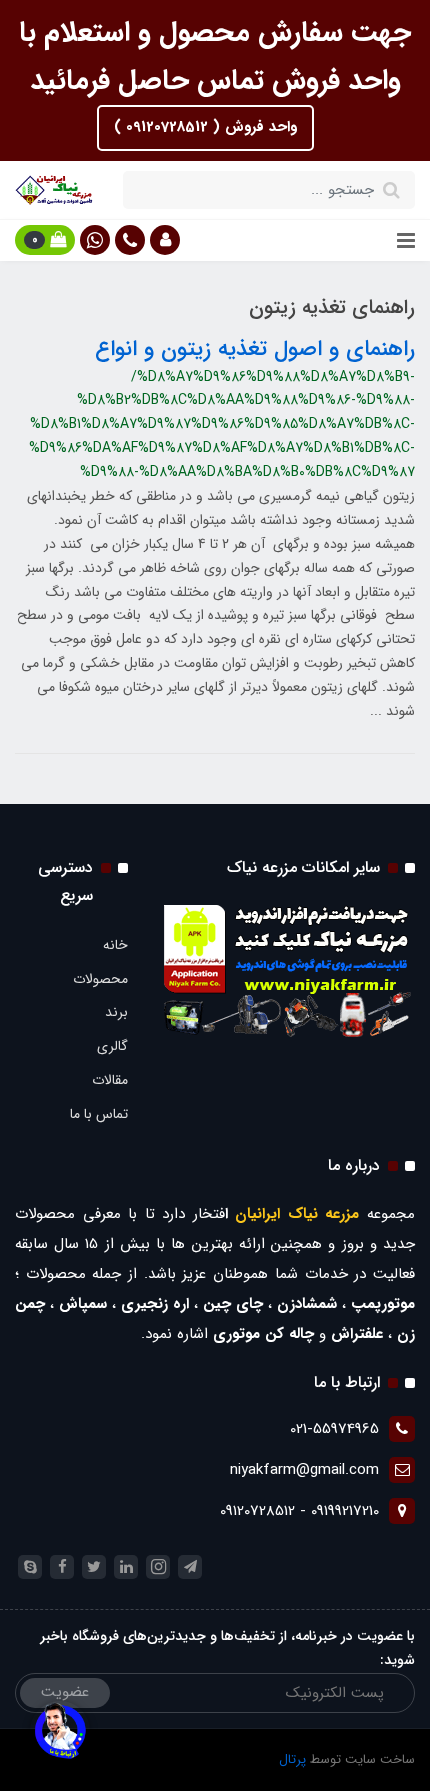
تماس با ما (99, 1114)
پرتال (292, 1759)
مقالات (110, 1080)
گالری (112, 1046)
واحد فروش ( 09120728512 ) (205, 127)
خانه (115, 945)
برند (116, 1012)
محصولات (100, 979)
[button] (165, 240)
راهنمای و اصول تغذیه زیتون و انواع (255, 349)
